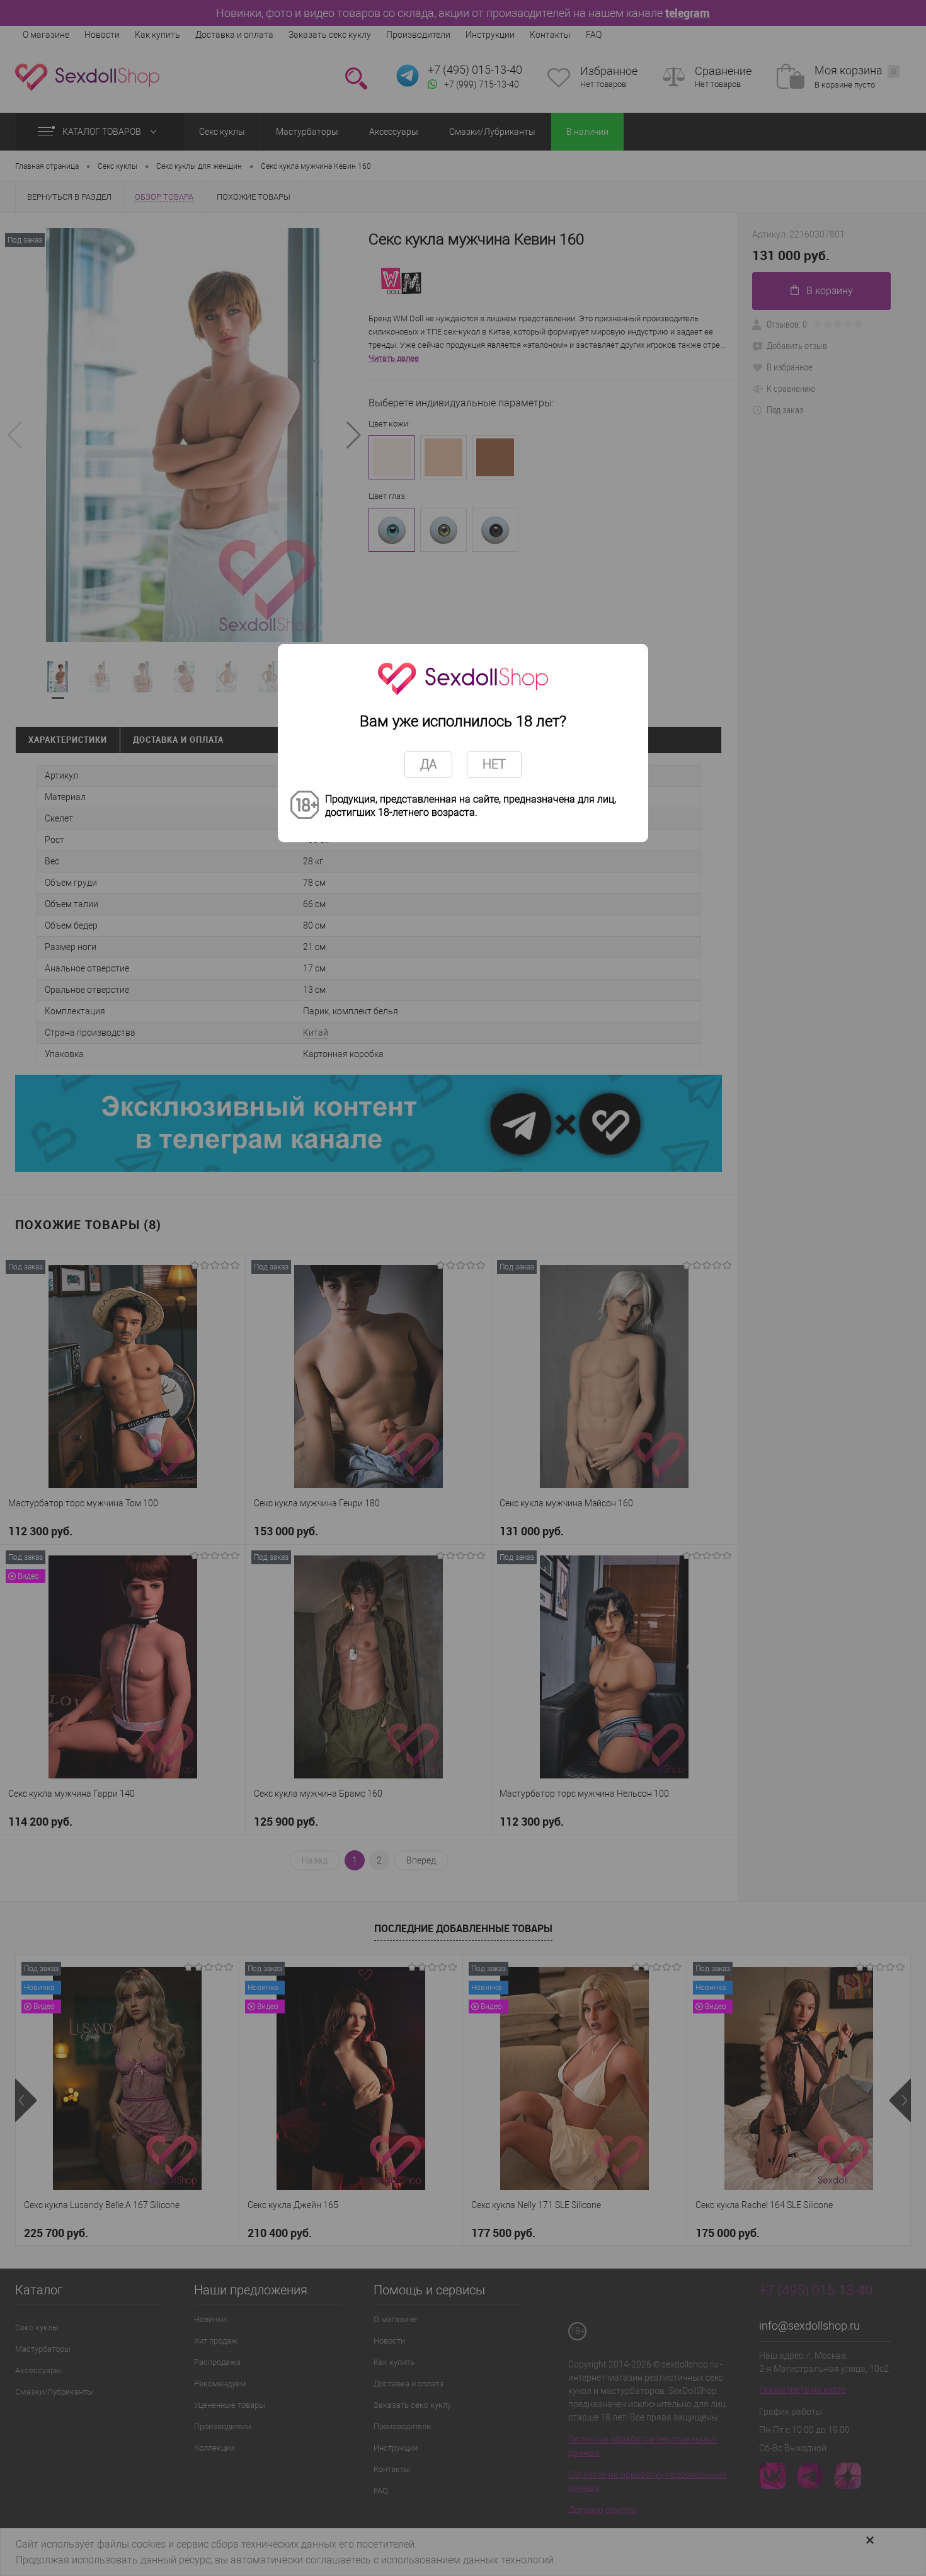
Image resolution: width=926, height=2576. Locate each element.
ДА (428, 764)
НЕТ (494, 764)
